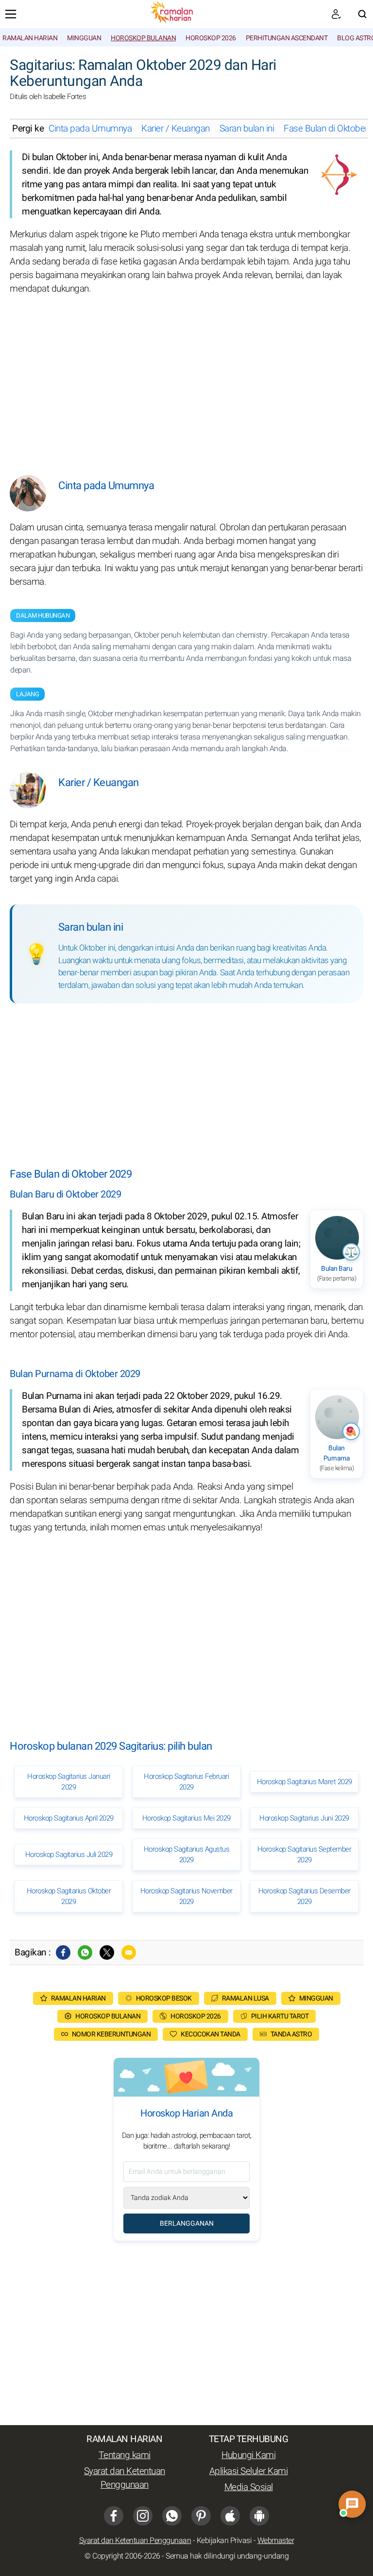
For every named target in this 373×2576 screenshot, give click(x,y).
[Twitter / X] (107, 1953)
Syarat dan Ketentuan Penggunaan (125, 2478)
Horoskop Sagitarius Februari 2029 (186, 1782)
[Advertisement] (186, 378)
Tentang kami (125, 2455)
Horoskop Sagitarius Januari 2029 (69, 1782)
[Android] (259, 2516)
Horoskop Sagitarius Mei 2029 (186, 1818)
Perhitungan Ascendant (287, 38)
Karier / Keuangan (176, 129)
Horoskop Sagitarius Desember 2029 (305, 1896)
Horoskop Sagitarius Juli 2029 (69, 1854)
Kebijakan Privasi (224, 2541)
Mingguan (84, 38)
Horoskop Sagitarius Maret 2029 (305, 1782)
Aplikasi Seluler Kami (249, 2471)
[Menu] (11, 14)
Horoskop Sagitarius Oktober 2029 (69, 1896)
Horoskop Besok (164, 1998)
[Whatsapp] (85, 1953)
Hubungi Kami (248, 2455)
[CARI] (362, 14)
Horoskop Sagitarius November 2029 (186, 1896)
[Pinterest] (201, 2516)
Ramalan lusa (246, 1998)
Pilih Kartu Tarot (280, 2016)
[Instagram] (143, 2516)
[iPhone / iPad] (230, 2516)
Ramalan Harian (30, 38)
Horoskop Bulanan (143, 38)
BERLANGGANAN (187, 2223)
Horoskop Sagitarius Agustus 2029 (187, 1854)
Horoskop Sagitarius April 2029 (69, 1818)
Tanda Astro (291, 2034)
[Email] (129, 1953)
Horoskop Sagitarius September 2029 (305, 1854)
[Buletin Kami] (336, 14)
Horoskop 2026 (211, 38)
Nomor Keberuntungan (111, 2034)
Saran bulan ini (247, 129)
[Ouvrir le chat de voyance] (352, 2504)
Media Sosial (249, 2487)
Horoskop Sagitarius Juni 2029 (304, 1818)
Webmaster (276, 2541)
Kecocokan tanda (211, 2034)
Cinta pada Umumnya (90, 129)
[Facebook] (63, 1953)
